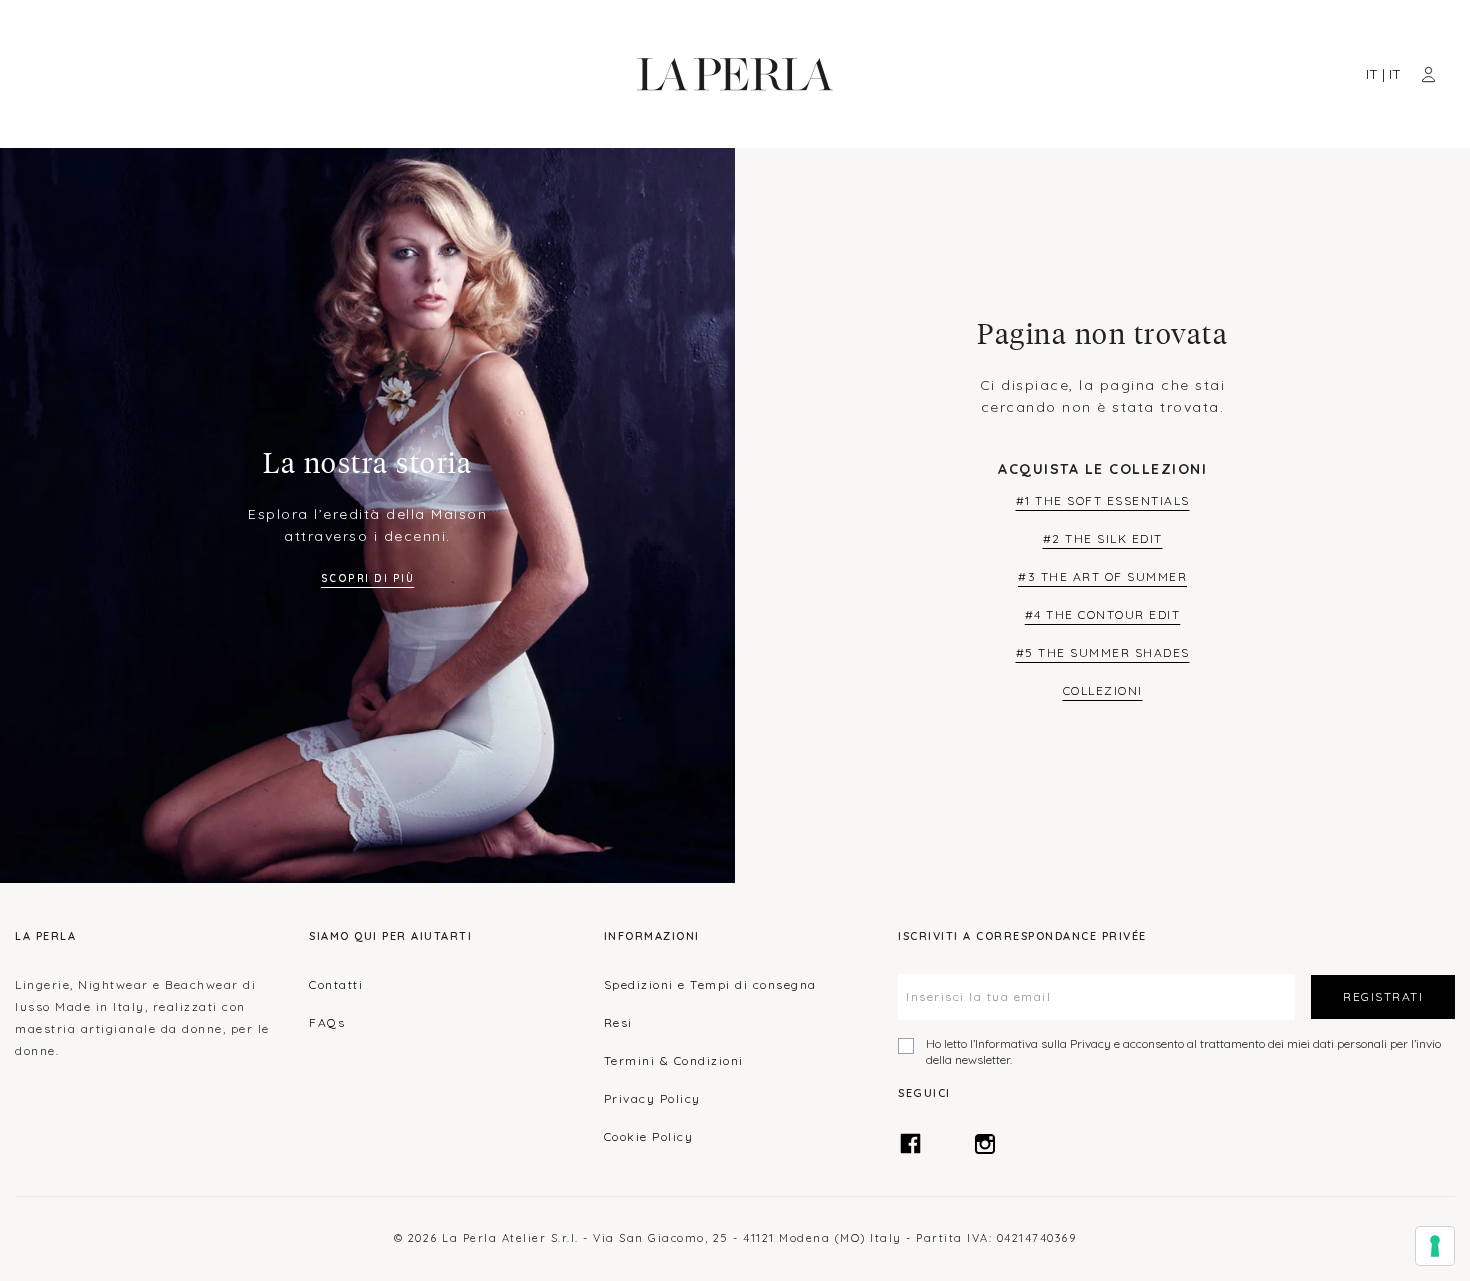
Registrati (1383, 996)
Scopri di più (368, 578)
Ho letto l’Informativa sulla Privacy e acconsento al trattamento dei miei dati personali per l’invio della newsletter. (1183, 1051)
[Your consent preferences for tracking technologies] (1435, 1246)
